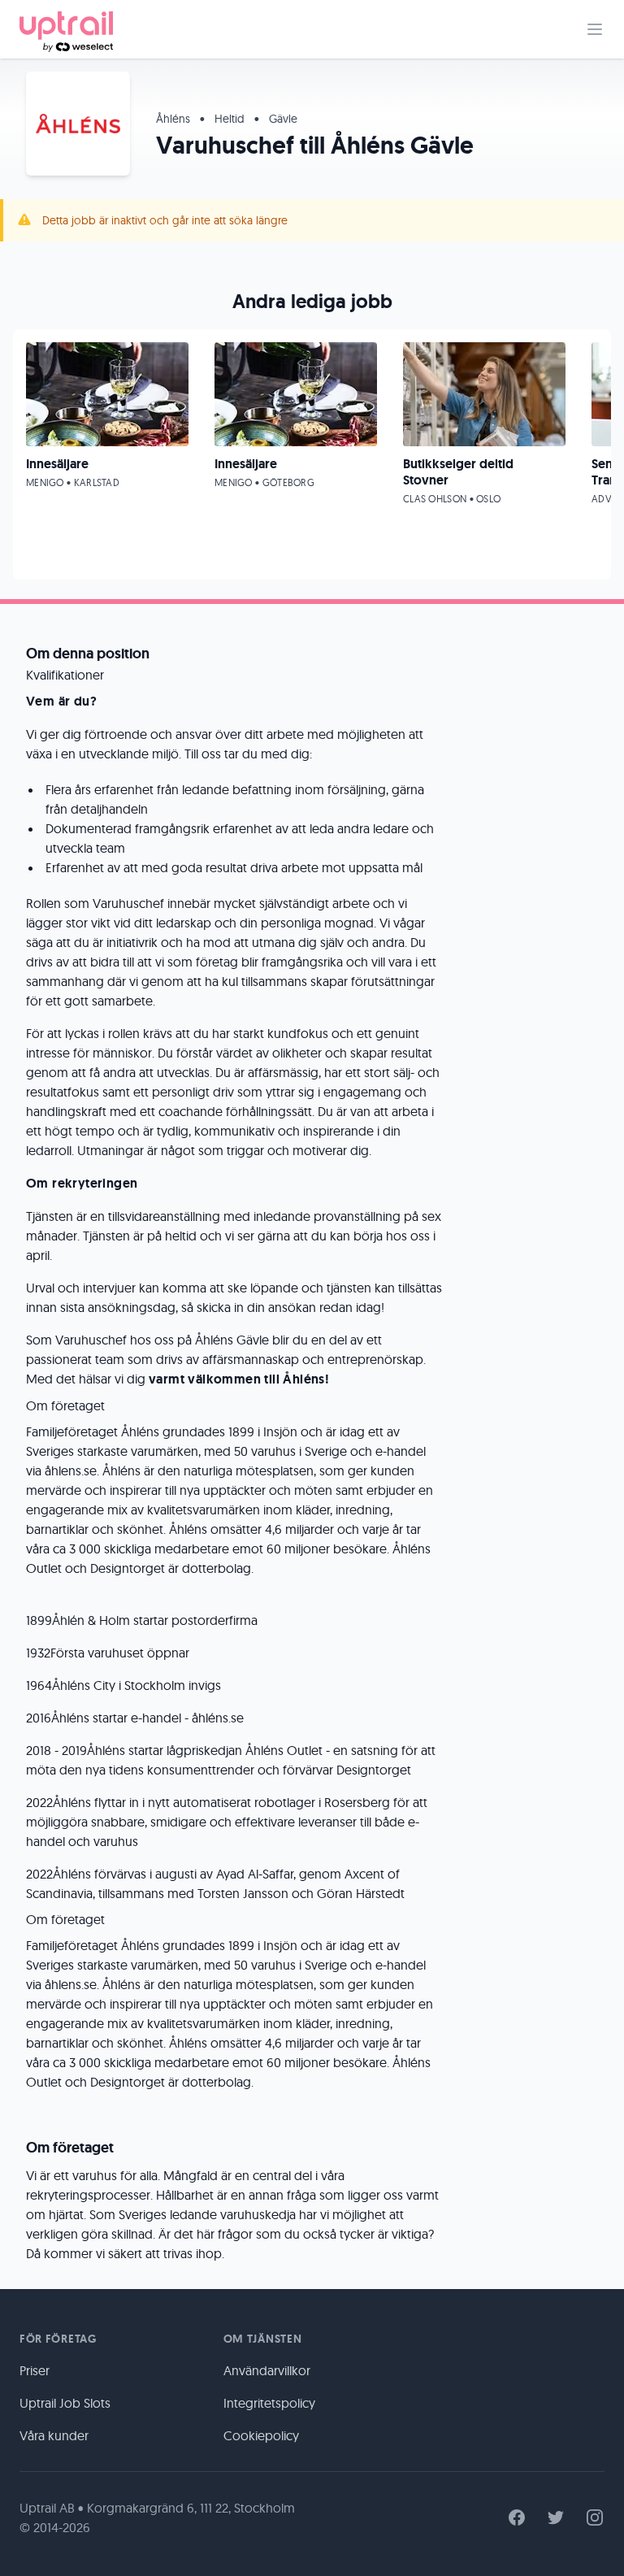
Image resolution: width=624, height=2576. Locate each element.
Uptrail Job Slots (65, 2403)
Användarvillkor (267, 2370)
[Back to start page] (66, 29)
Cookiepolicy (261, 2435)
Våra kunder (54, 2435)
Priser (35, 2370)
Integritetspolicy (269, 2403)
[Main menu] (595, 29)
